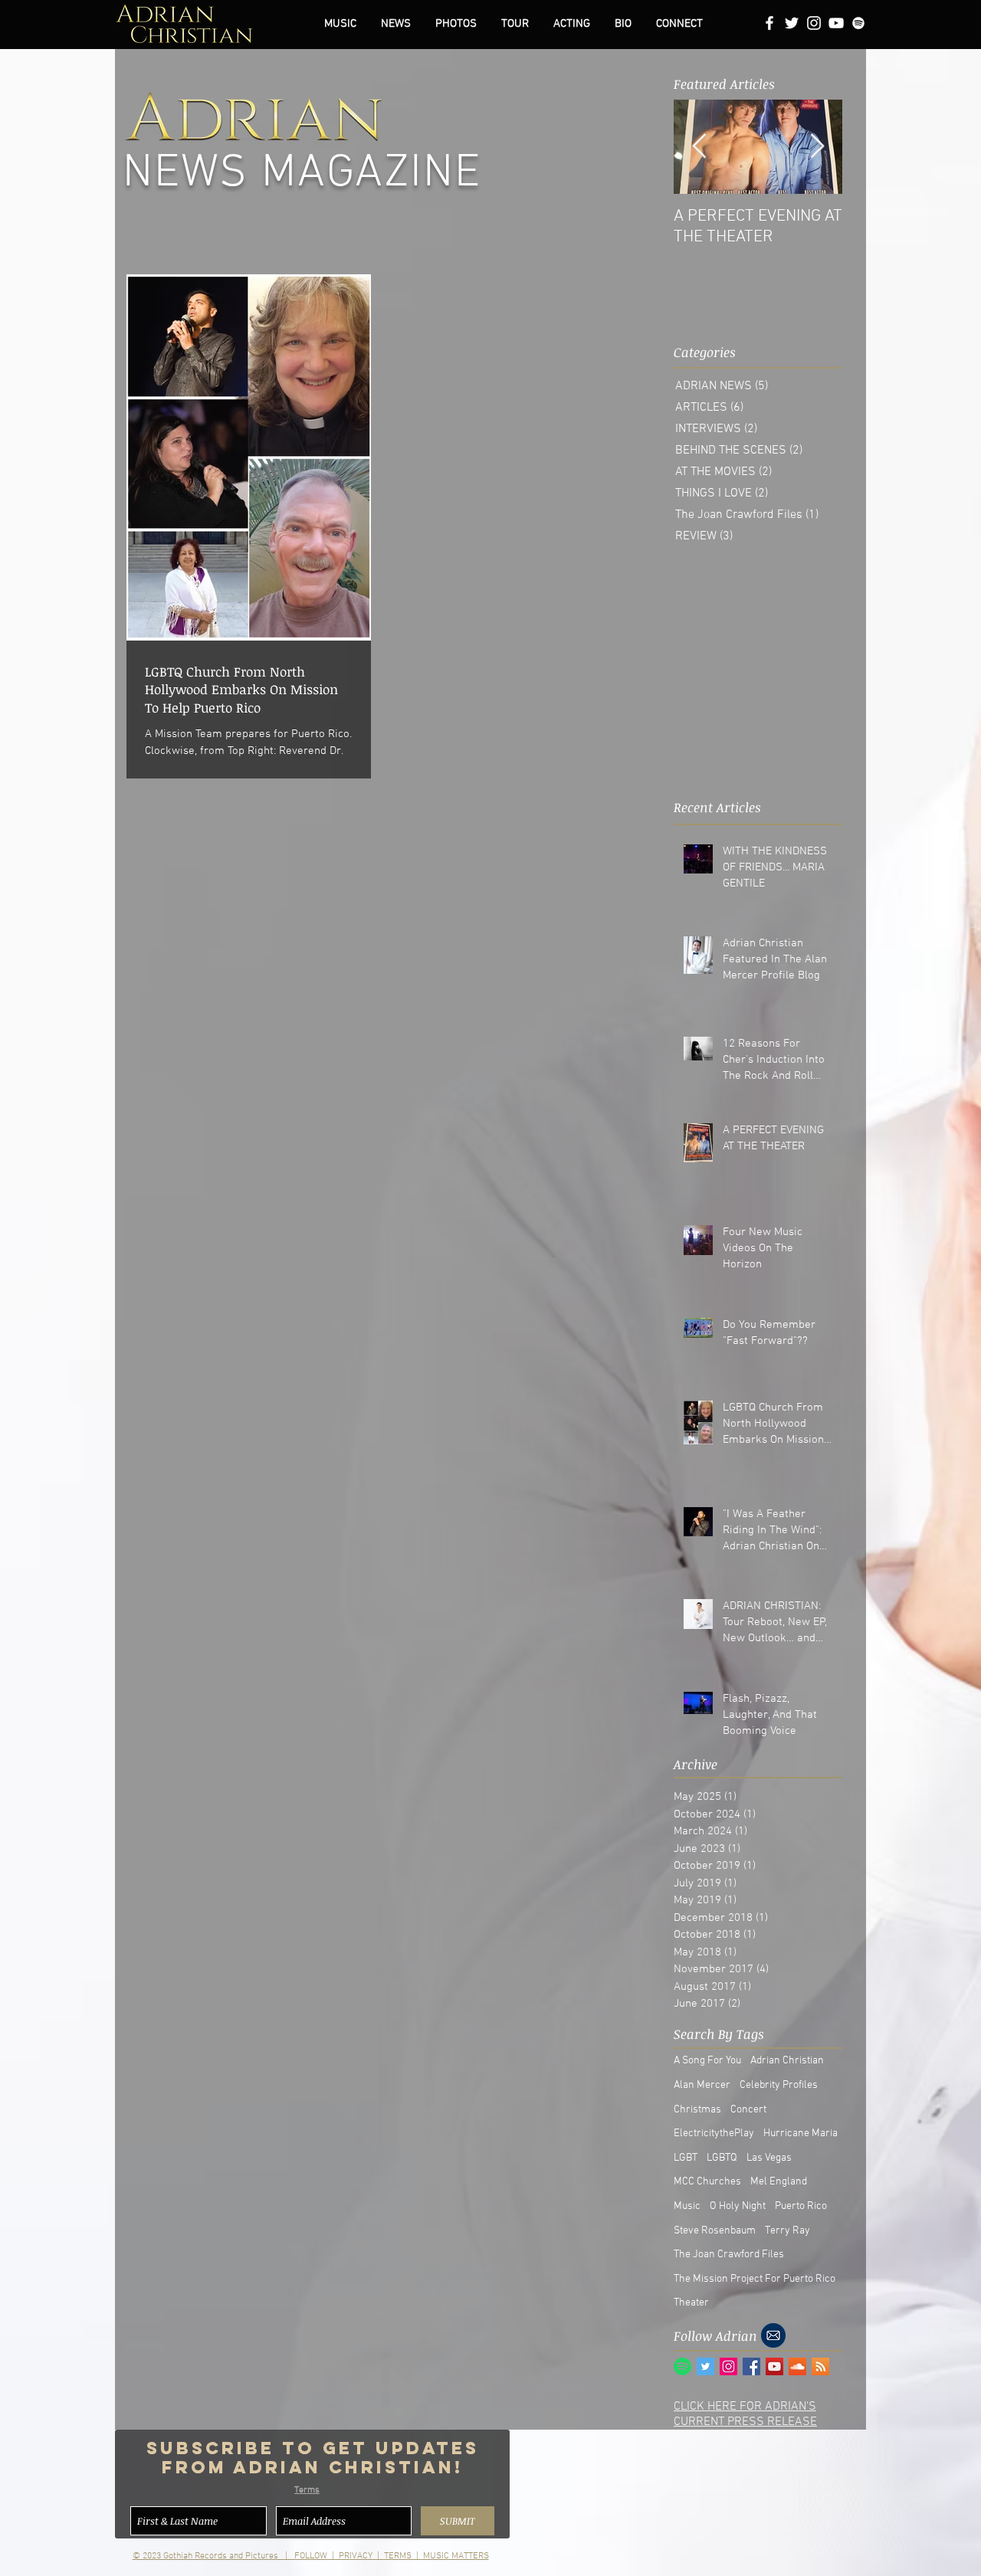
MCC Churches (707, 2182)
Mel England (779, 2182)
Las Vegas (769, 2158)
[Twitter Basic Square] (705, 2366)
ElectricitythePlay (714, 2134)
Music (687, 2206)
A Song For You (707, 2061)
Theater (691, 2303)
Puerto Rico (801, 2206)
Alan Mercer (702, 2085)
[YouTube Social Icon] (774, 2366)
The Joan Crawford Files (729, 2255)
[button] (456, 24)
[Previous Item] (699, 146)
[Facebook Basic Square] (751, 2366)
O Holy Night (738, 2206)
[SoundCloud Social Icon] (797, 2366)
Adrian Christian (787, 2061)
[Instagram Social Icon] (728, 2366)
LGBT (686, 2158)
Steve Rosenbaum (715, 2231)
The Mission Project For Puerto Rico (755, 2279)
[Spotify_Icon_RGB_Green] (682, 2366)
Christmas (697, 2110)
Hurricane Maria (801, 2134)
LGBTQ (722, 2158)
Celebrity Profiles (779, 2085)
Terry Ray (787, 2231)
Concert (748, 2110)
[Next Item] (817, 146)
